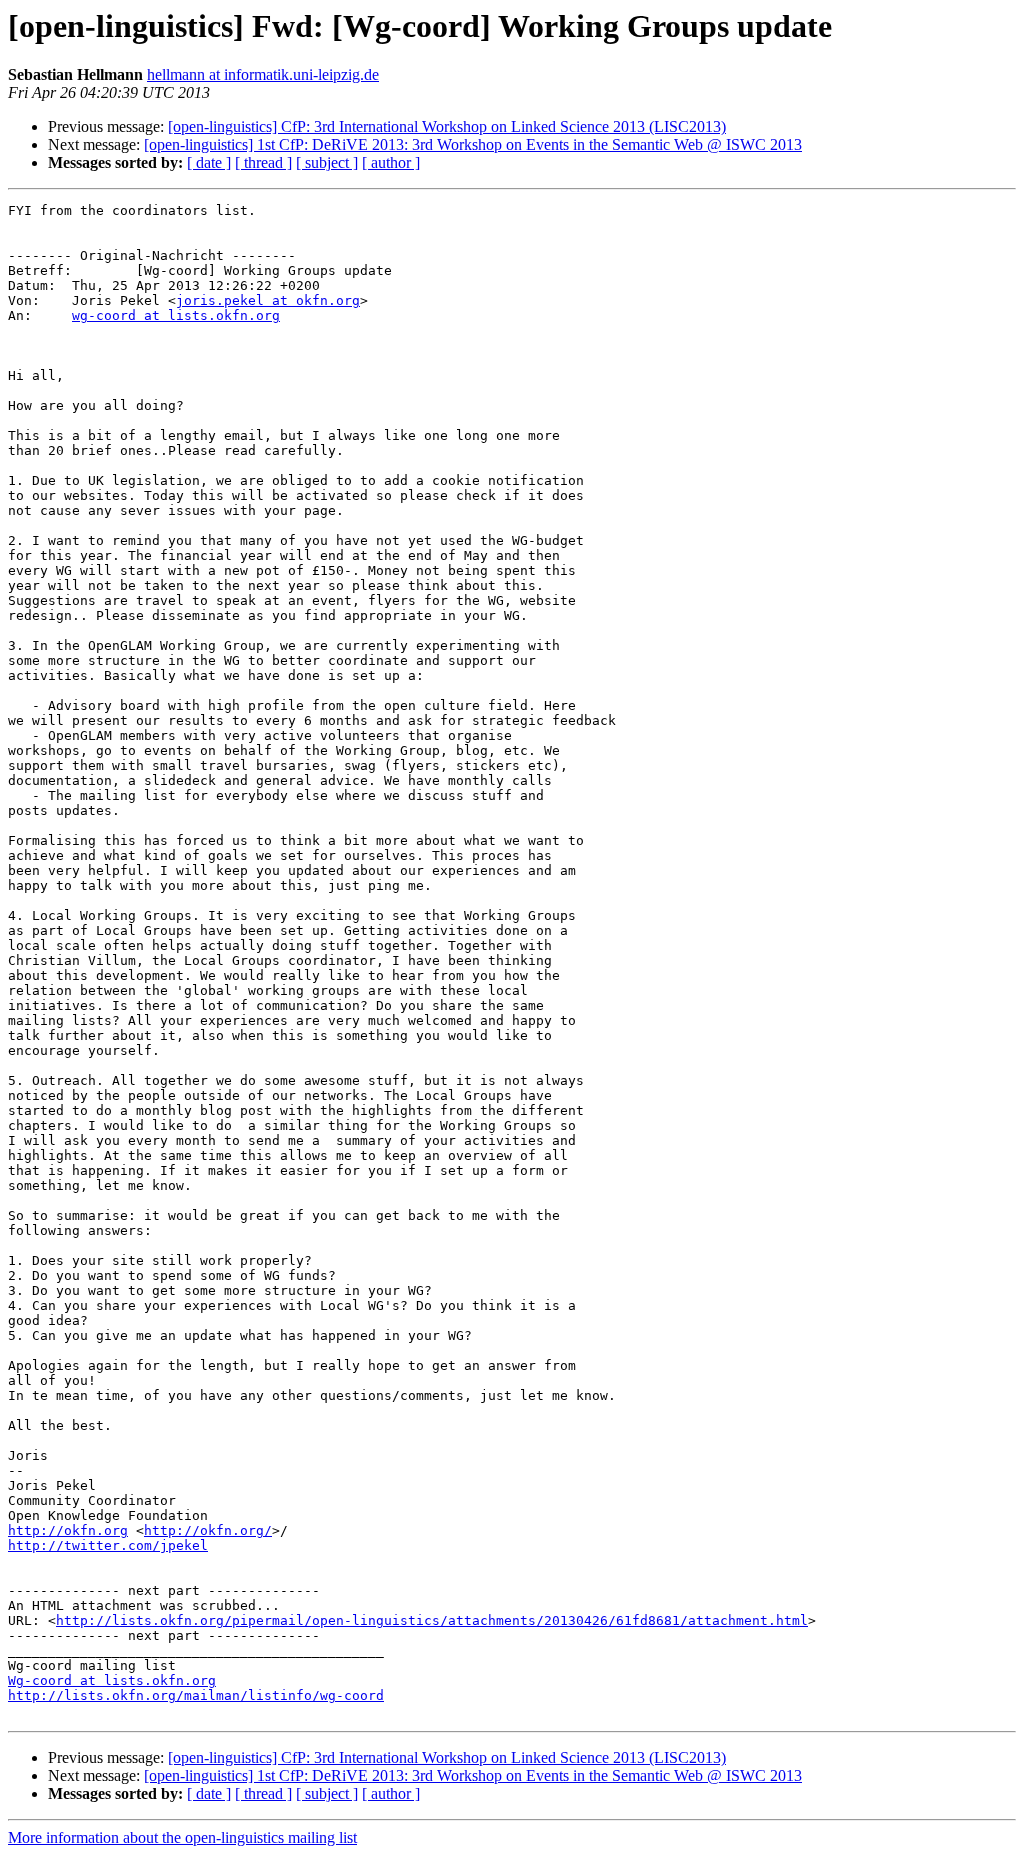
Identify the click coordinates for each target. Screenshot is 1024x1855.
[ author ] (391, 162)
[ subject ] (327, 162)
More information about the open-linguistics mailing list (182, 1837)
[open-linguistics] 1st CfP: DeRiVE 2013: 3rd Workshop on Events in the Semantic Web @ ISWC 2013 (473, 144)
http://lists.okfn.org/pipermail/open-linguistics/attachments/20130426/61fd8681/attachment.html (432, 1620)
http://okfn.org (68, 1530)
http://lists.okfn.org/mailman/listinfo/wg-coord (196, 1695)
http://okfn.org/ (208, 1530)
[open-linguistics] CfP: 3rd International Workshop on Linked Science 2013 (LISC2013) (447, 126)
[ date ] (209, 162)
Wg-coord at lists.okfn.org (112, 1680)
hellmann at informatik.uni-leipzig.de (263, 74)
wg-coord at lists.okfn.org (176, 315)
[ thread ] (263, 162)
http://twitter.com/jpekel (108, 1545)
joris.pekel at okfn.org (268, 300)
